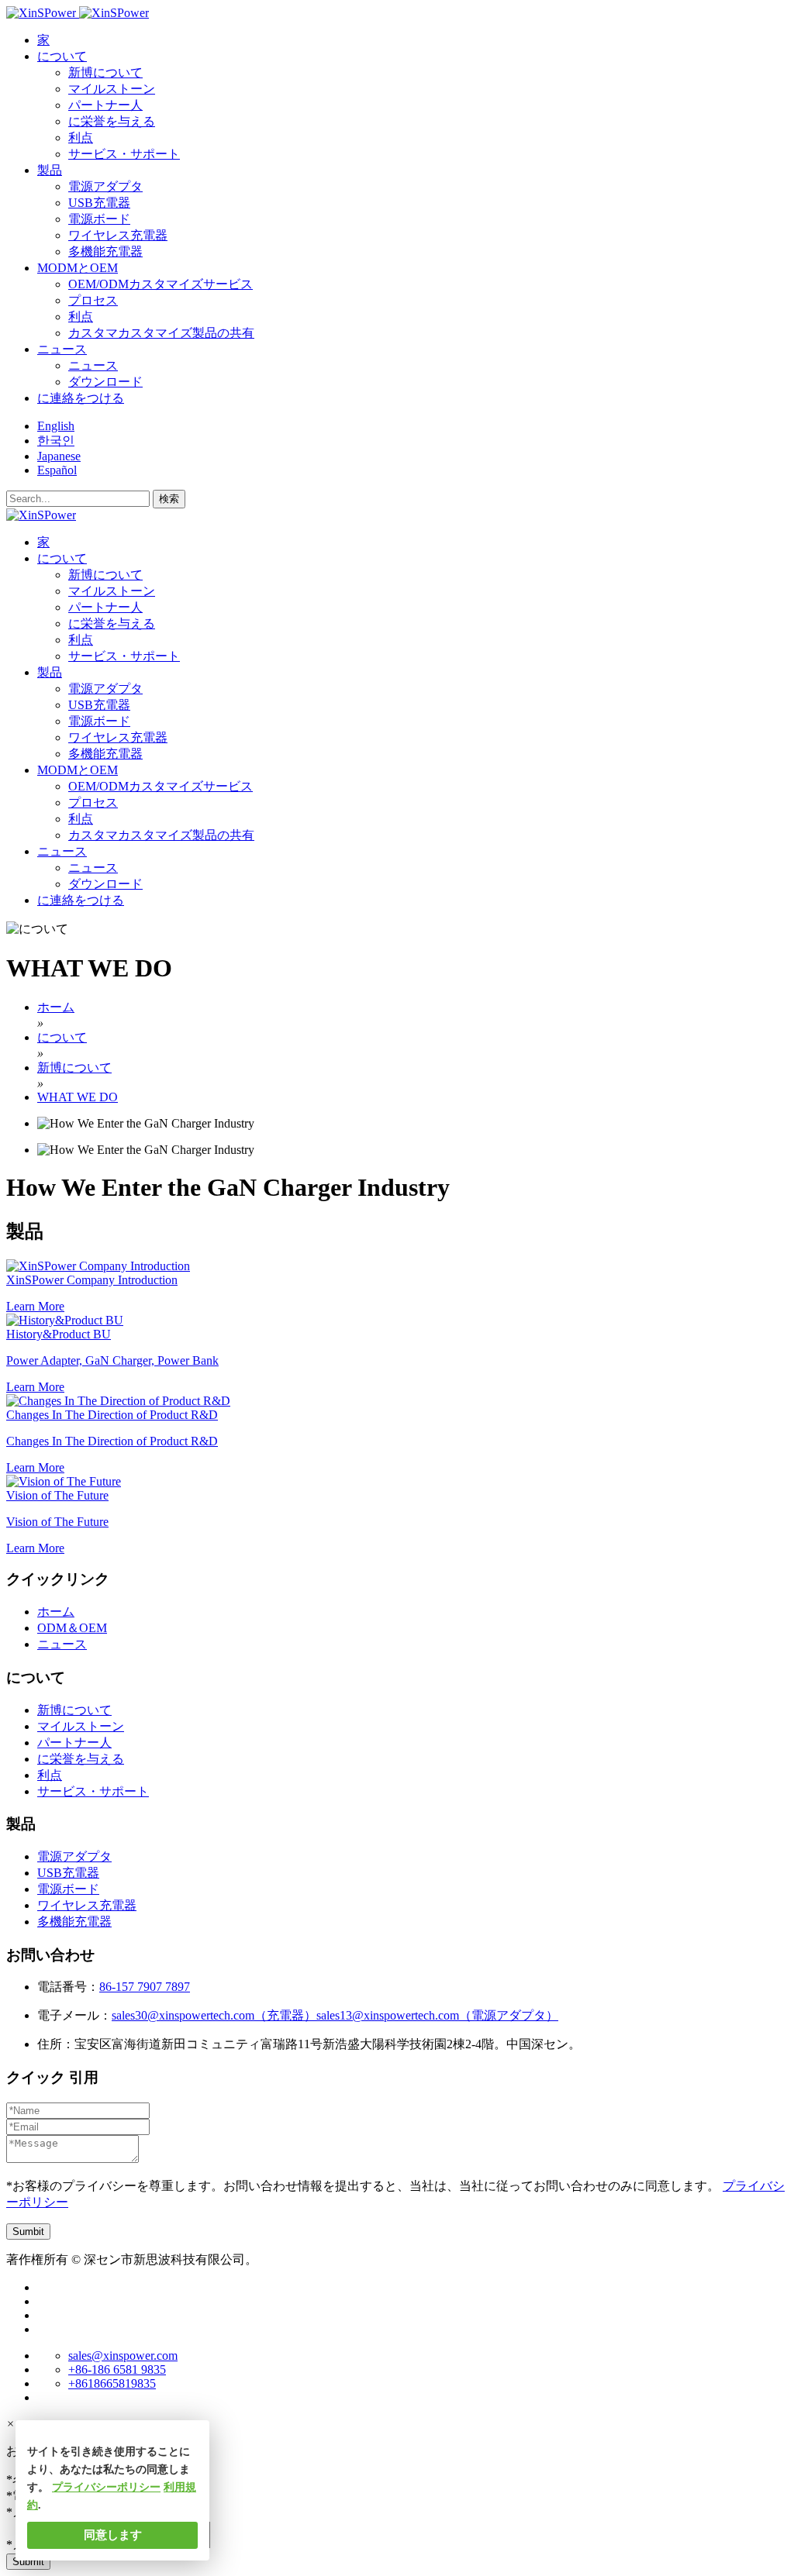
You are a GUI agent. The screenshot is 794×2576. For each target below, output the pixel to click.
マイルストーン (112, 89)
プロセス (93, 300)
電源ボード (99, 219)
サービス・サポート (124, 154)
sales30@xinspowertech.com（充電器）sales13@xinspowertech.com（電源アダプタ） (335, 2015)
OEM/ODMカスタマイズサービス (161, 284)
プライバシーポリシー (106, 2487)
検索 (169, 499)
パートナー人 (105, 105)
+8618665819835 (112, 2383)
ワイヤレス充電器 (118, 235)
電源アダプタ (105, 186)
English (56, 426)
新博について (105, 72)
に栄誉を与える (112, 121)
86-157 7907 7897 (145, 1987)
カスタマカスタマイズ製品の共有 (161, 333)
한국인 (56, 441)
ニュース (93, 365)
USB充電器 (99, 203)
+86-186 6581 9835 (117, 2369)
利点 (81, 138)
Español (57, 470)
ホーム (56, 1612)
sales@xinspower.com (123, 2356)
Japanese (59, 456)
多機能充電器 (105, 251)
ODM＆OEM (72, 1628)
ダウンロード (105, 382)
